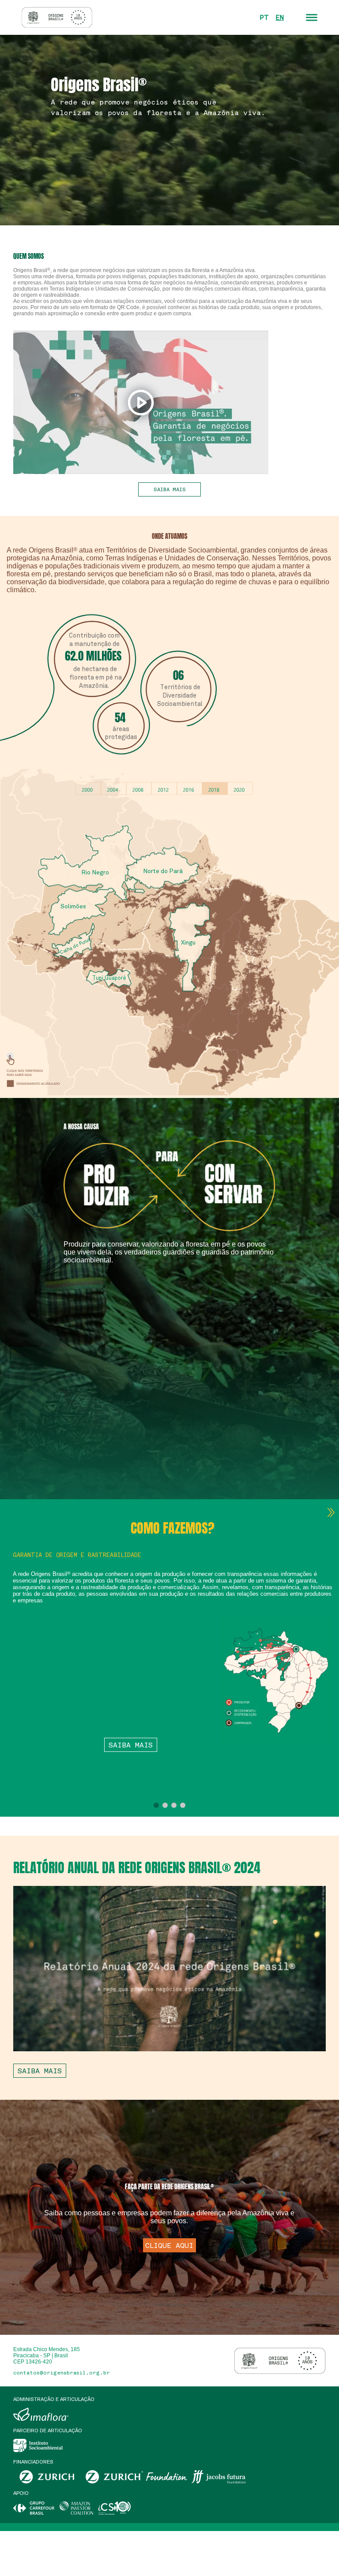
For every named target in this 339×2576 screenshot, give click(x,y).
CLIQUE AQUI (169, 2245)
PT (264, 17)
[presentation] (331, 1512)
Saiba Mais (131, 1745)
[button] (156, 1805)
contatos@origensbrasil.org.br (62, 2373)
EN (280, 17)
